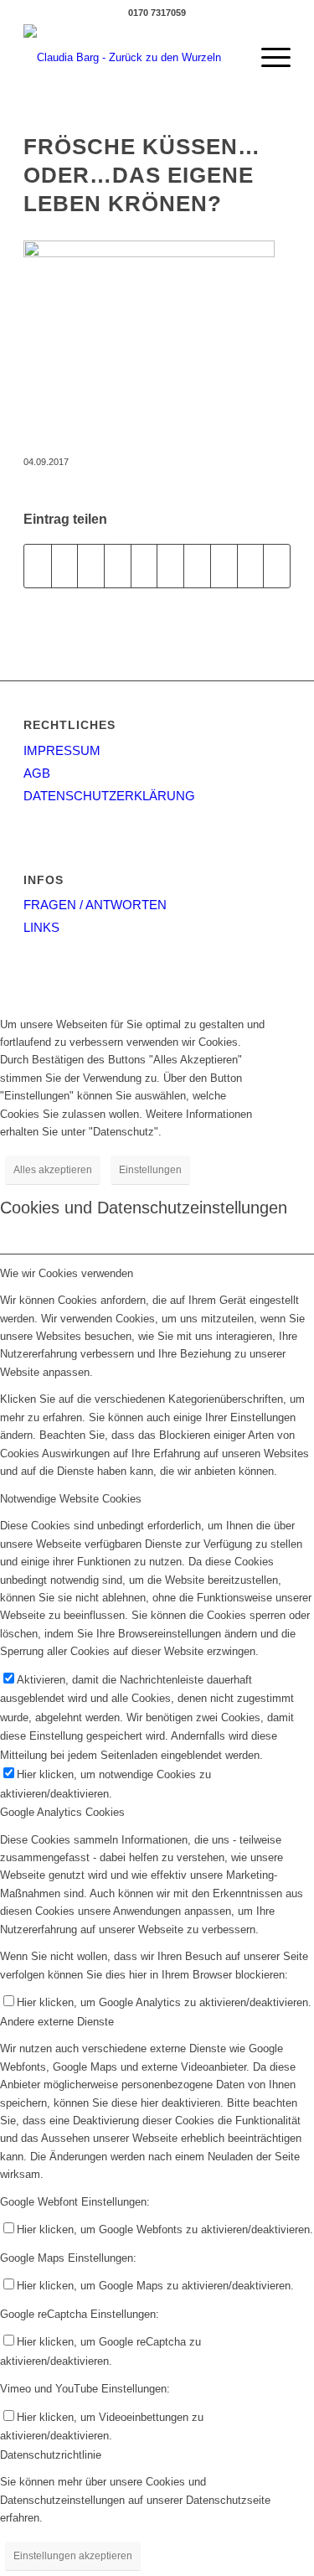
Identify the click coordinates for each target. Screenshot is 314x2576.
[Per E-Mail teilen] (277, 566)
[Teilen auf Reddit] (251, 566)
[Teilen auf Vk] (224, 566)
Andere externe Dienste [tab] (57, 2022)
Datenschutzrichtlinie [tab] (51, 2455)
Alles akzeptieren (53, 1170)
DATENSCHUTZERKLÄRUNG (109, 796)
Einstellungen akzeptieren (73, 2556)
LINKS (41, 927)
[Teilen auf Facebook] (38, 566)
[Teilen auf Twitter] (65, 566)
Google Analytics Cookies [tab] (62, 1812)
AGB (37, 773)
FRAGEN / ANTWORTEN (95, 905)
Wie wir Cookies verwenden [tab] (67, 1273)
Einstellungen (150, 1170)
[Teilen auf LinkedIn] (170, 566)
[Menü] (268, 58)
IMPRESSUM (62, 750)
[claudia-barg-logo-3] (130, 58)
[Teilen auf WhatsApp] (118, 566)
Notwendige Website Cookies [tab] (71, 1499)
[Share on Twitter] (91, 566)
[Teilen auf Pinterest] (144, 566)
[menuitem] (268, 58)
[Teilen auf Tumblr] (197, 566)
